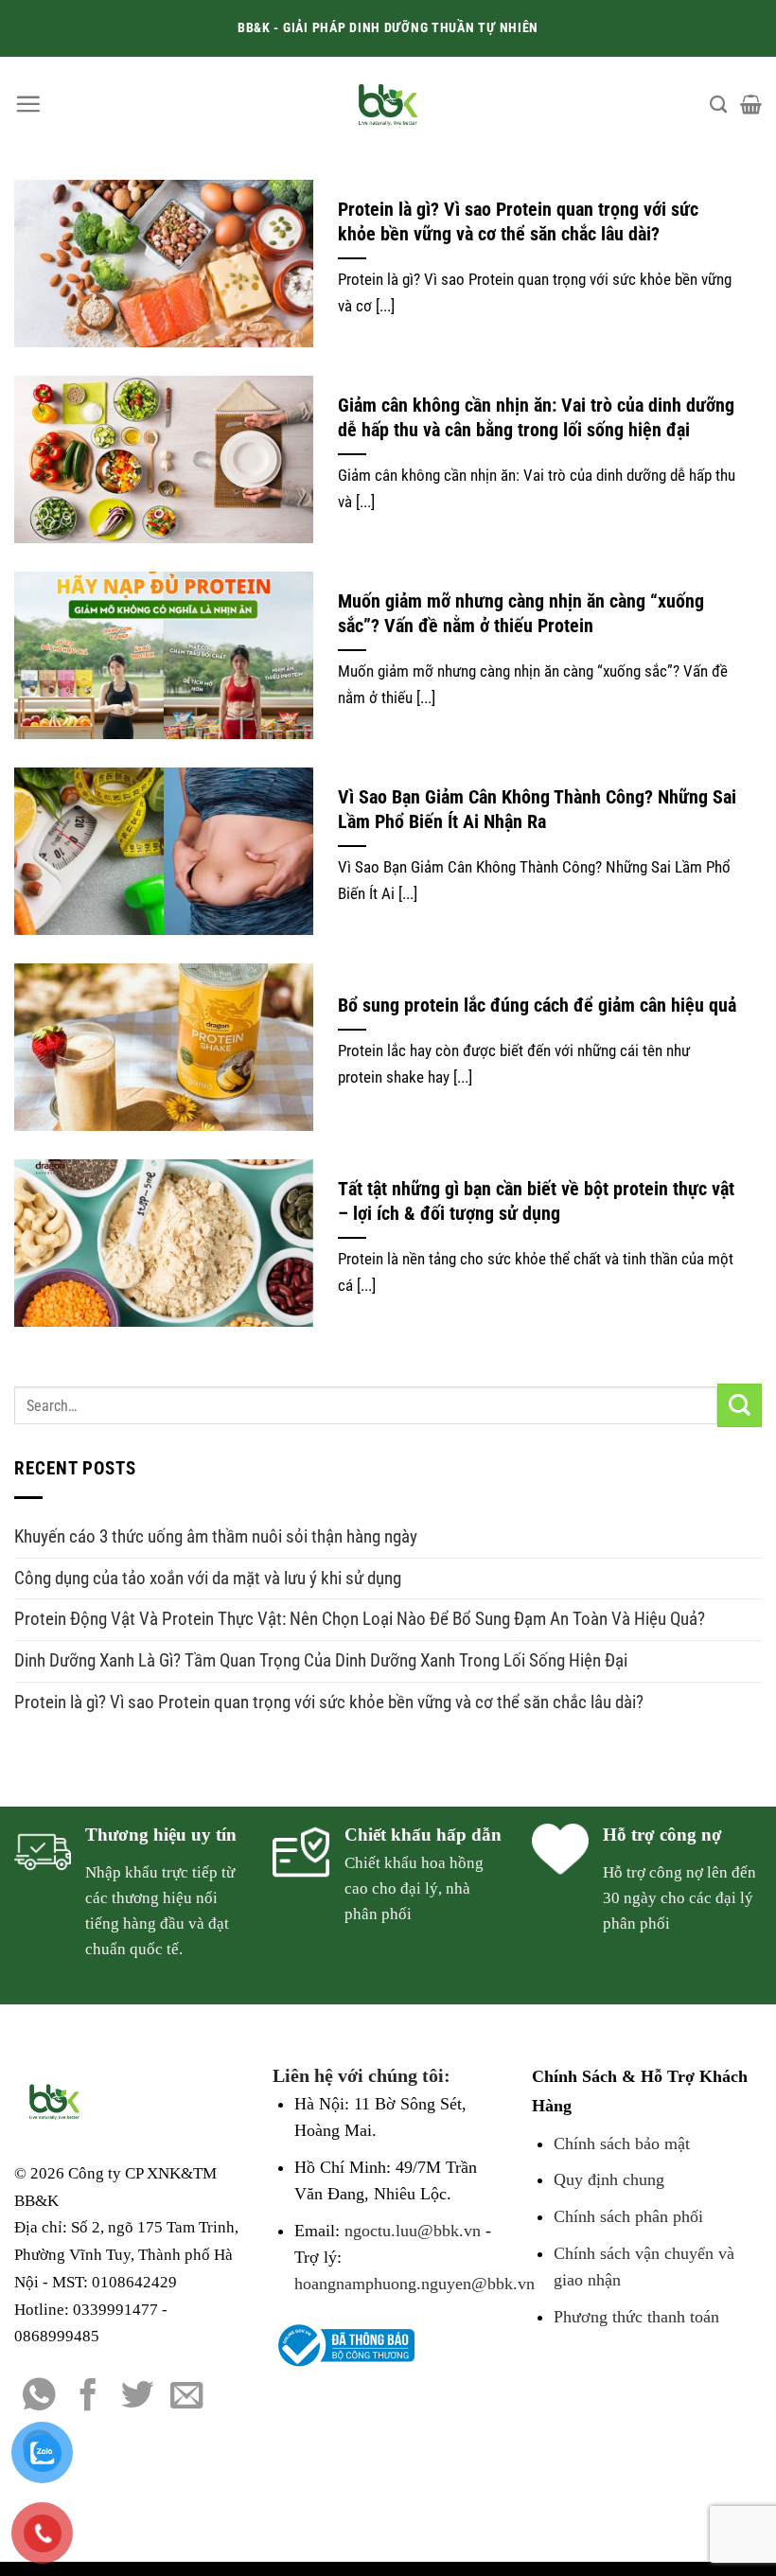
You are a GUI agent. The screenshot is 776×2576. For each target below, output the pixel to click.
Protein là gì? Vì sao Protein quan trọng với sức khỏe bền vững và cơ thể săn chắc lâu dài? (518, 222)
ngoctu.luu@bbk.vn (413, 2231)
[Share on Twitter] (138, 2397)
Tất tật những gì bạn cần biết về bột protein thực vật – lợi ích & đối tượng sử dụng (536, 1201)
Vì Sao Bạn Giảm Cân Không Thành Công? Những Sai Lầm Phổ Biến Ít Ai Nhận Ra (537, 810)
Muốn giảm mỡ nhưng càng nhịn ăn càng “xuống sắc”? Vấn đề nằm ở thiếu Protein (521, 614)
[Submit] (740, 1406)
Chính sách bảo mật (622, 2144)
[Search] (718, 104)
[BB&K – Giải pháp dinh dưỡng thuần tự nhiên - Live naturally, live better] (388, 104)
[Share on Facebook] (88, 2397)
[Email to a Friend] (187, 2397)
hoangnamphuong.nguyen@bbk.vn (414, 2284)
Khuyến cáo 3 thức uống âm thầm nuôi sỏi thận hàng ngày (216, 1536)
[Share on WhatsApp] (39, 2397)
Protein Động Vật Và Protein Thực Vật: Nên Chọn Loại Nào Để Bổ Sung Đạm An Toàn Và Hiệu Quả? (360, 1619)
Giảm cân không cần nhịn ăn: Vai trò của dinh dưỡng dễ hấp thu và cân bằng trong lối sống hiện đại (536, 418)
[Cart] (751, 104)
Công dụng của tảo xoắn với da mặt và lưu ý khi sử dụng (208, 1578)
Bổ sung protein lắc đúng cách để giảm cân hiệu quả (537, 1006)
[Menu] (28, 104)
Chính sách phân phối (628, 2216)
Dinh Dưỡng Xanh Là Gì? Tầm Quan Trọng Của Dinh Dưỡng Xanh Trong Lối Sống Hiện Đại (321, 1660)
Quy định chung (609, 2179)
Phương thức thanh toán (636, 2317)
